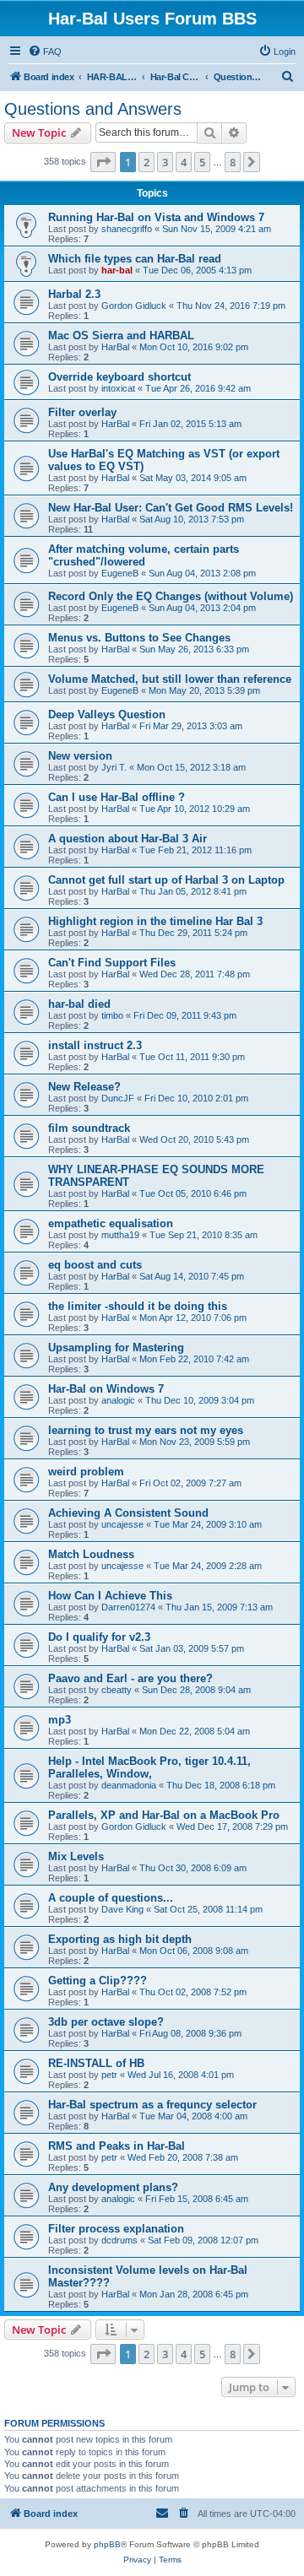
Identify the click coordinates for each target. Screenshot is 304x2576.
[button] (103, 162)
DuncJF (118, 1098)
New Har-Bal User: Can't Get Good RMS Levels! (171, 508)
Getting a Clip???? (98, 1981)
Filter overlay (82, 412)
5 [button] (202, 162)
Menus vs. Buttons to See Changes (139, 638)
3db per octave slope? (106, 2022)
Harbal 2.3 (74, 294)
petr (109, 2075)
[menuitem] (45, 51)
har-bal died (79, 1004)
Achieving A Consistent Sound (128, 1513)
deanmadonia (129, 1785)
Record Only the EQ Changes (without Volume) (171, 596)
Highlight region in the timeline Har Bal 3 (155, 921)
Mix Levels (76, 1856)
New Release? (84, 1087)
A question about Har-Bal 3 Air (128, 839)
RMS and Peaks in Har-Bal (117, 2146)
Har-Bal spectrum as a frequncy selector (152, 2105)
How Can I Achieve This (110, 1596)
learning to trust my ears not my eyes (146, 1430)
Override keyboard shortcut (119, 377)
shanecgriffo (127, 229)
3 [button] (165, 162)
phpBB (107, 2544)
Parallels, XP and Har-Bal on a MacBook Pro (164, 1815)
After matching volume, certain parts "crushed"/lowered (144, 555)
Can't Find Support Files (112, 963)
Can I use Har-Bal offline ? (117, 797)
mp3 (60, 1720)
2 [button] (147, 162)
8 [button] (233, 162)
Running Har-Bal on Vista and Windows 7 (156, 217)
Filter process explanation (116, 2229)
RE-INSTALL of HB (96, 2063)
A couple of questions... (111, 1898)
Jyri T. (114, 767)
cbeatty (117, 1690)
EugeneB (120, 573)
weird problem (86, 1472)
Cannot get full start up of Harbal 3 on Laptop (166, 880)
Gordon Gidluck (134, 306)
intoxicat (118, 388)
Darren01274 (128, 1607)
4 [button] (184, 162)
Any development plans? (113, 2187)
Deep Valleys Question (107, 714)
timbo (112, 1015)
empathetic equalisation (111, 1223)
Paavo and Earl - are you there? (130, 1678)
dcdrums (119, 2240)
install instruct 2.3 (95, 1045)
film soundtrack (89, 1128)
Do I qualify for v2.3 (99, 1637)
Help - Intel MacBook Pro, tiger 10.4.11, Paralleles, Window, (149, 1767)
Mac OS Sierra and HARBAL (121, 336)
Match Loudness (91, 1554)
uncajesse (122, 1524)
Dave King (122, 1909)
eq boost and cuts (95, 1265)
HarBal (115, 347)
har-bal (117, 270)
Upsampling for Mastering (116, 1348)
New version (80, 756)
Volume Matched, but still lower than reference (170, 679)
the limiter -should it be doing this (138, 1306)
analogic (118, 1400)
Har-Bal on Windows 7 (106, 1389)
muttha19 (120, 1235)
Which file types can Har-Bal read (135, 259)
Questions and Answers (93, 109)
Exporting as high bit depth (120, 1939)
